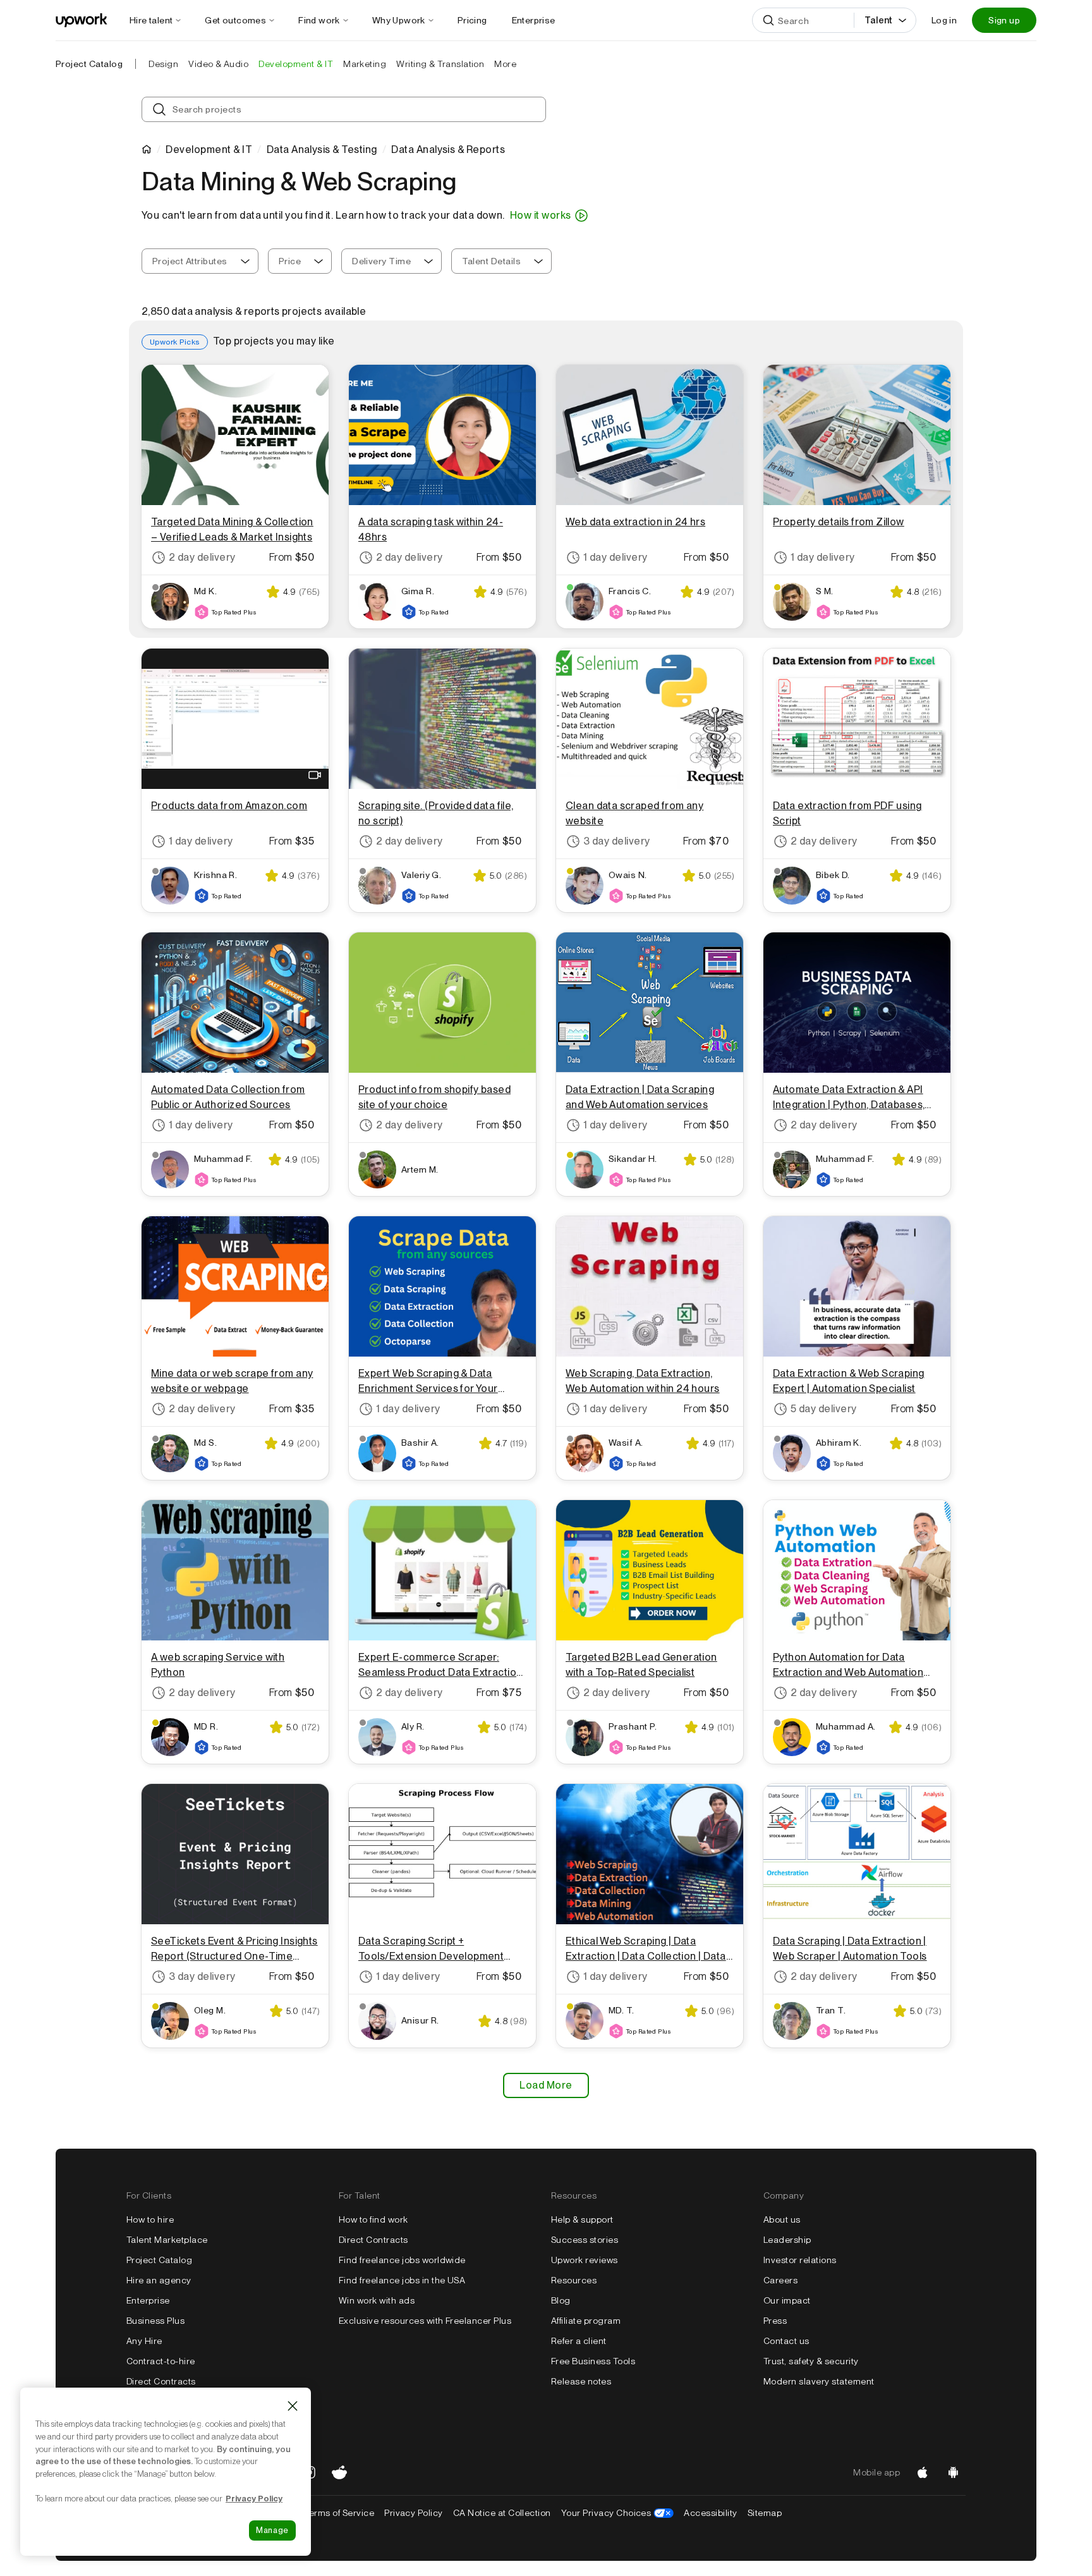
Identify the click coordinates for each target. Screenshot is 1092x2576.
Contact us (786, 2341)
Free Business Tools (593, 2361)
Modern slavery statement (819, 2381)
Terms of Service (339, 2513)
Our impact (787, 2300)
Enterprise (148, 2300)
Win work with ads (377, 2300)
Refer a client (579, 2341)
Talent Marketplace (167, 2240)
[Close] (293, 2406)
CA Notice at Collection (502, 2513)
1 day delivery (616, 557)
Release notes (581, 2381)
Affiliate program (586, 2321)
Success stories (585, 2240)
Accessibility (710, 2513)
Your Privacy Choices (618, 2513)
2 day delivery (202, 557)
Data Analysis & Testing (322, 150)
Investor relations (800, 2260)
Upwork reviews (585, 2260)
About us (782, 2219)
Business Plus (155, 2321)
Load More (546, 2085)
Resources (574, 2280)
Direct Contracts (161, 2381)
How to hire (150, 2219)
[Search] (768, 20)
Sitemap (765, 2513)
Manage (272, 2530)
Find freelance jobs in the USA (402, 2280)
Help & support (582, 2219)
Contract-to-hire (161, 2361)
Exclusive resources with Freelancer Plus (425, 2321)
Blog (561, 2300)
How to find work (373, 2219)
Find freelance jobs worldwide (402, 2260)
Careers (780, 2280)
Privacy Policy (414, 2513)
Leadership (787, 2240)
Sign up (1004, 20)
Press (775, 2321)
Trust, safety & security (811, 2361)
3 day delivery (617, 841)
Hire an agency (159, 2280)
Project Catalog (89, 64)
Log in (944, 20)
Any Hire (144, 2341)
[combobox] (200, 261)
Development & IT (209, 150)
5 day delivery (824, 1409)
